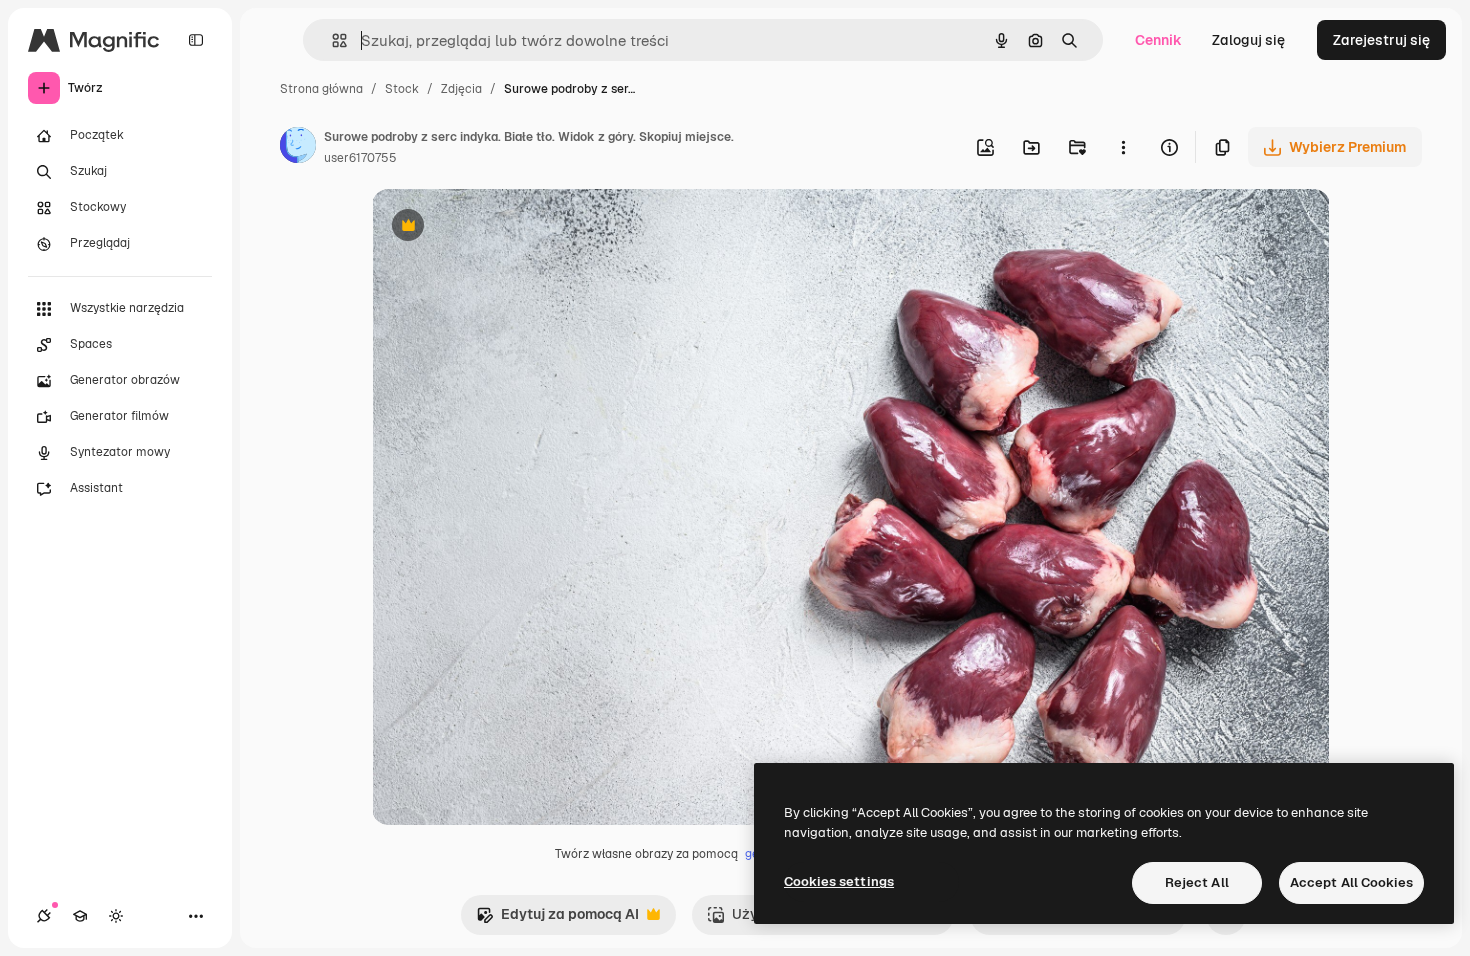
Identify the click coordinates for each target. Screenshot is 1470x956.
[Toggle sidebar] (196, 40)
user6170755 (360, 158)
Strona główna (321, 89)
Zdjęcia (461, 89)
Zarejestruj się (1381, 40)
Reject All (1197, 882)
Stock (402, 89)
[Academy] (80, 916)
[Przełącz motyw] (116, 916)
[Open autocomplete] (331, 40)
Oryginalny (510, 227)
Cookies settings (839, 881)
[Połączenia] (44, 916)
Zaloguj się (1248, 40)
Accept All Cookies (1351, 882)
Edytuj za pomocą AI (557, 919)
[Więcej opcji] (1123, 147)
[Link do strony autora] (298, 148)
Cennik (1158, 40)
